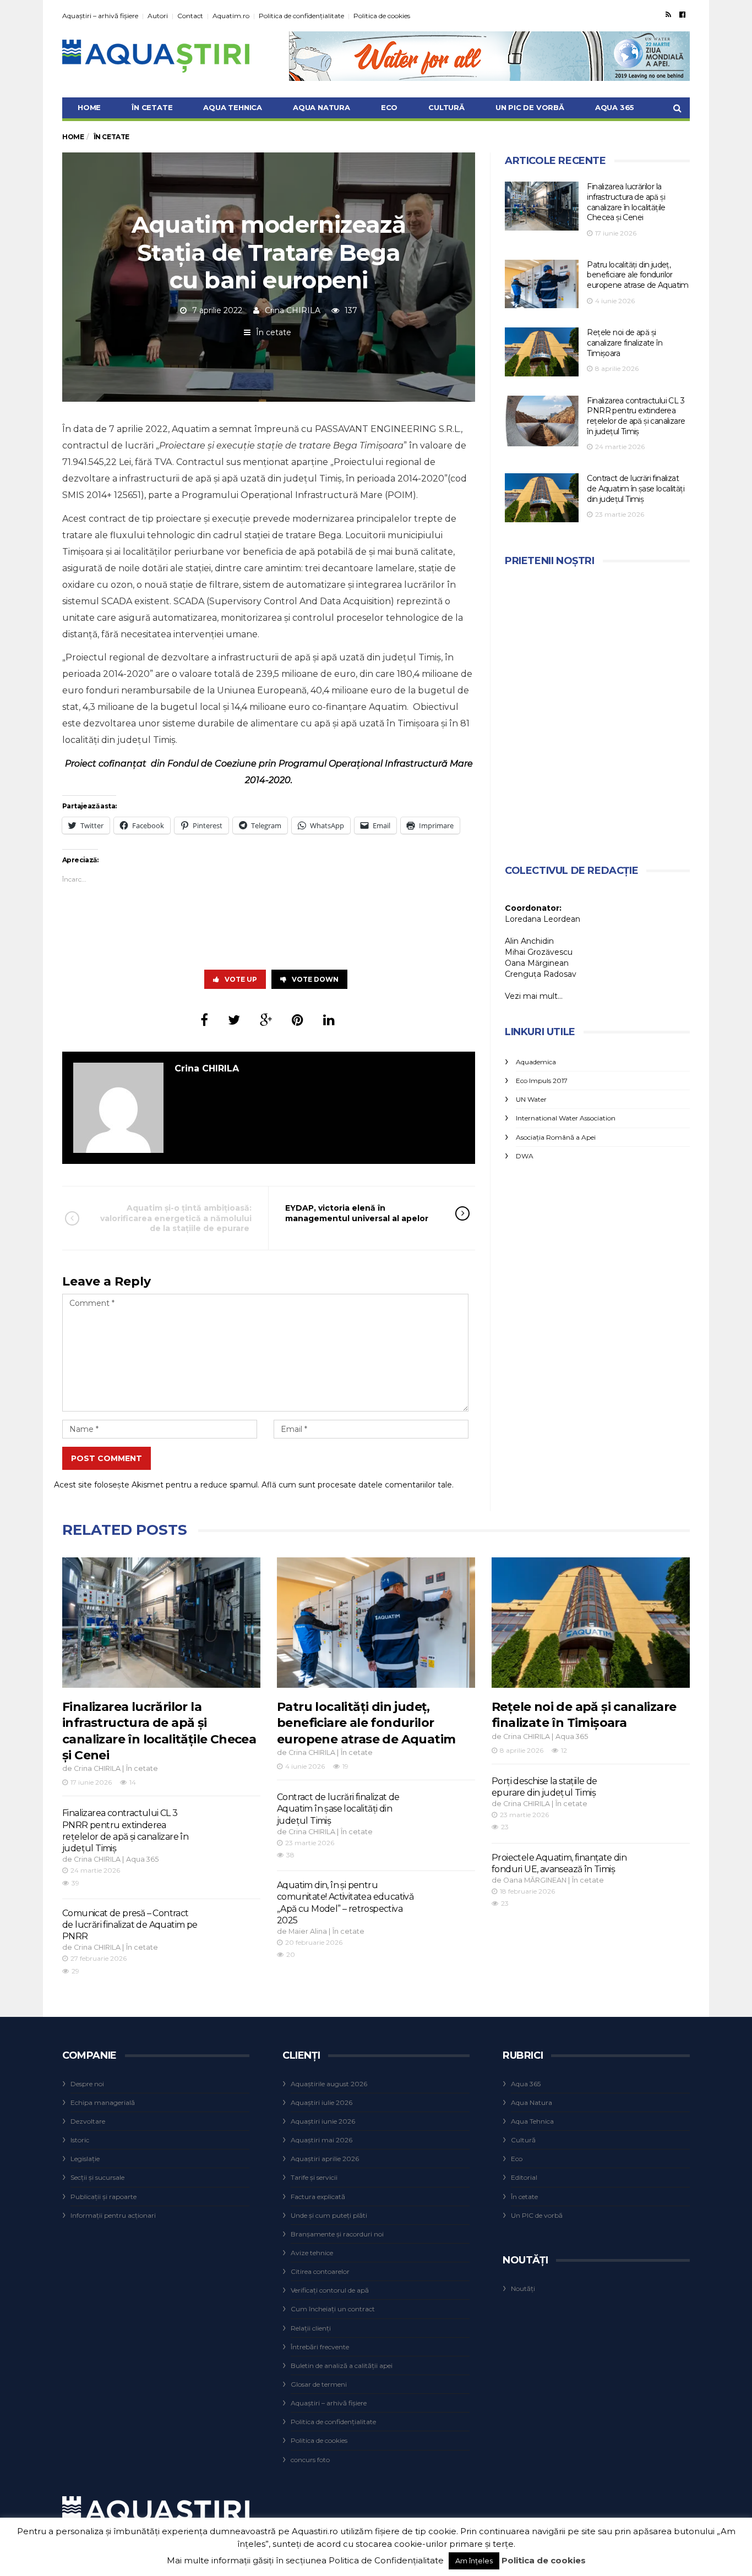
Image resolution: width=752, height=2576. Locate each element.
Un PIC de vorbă (530, 107)
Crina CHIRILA (293, 310)
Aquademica (536, 1062)
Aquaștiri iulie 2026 (321, 2102)
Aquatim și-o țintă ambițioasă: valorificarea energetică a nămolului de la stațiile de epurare (176, 1218)
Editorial (524, 2177)
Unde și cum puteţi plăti (329, 2215)
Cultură (446, 107)
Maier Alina (308, 1931)
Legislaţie (85, 2159)
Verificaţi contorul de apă (330, 2290)
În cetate (152, 107)
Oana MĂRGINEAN (535, 1880)
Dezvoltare (88, 2121)
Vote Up (241, 979)
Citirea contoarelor (320, 2271)
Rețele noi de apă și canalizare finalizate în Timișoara (625, 343)
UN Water (531, 1099)
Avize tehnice (312, 2253)
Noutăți (523, 2288)
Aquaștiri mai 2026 (321, 2140)
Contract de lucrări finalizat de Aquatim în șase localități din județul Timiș (636, 488)
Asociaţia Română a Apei (556, 1137)
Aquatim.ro (231, 16)
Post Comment (107, 1458)
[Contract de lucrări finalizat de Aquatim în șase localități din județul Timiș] (542, 498)
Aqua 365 (615, 107)
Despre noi (87, 2084)
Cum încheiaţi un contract (333, 2309)
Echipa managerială (103, 2102)
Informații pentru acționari (113, 2215)
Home (89, 107)
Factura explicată (318, 2197)
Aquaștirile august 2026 (329, 2084)
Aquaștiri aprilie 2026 (325, 2159)
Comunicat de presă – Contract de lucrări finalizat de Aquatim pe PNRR (130, 1925)
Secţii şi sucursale (97, 2177)
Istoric (80, 2140)
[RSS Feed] (668, 14)
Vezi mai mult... (534, 996)
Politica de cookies (382, 16)
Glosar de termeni (319, 2384)
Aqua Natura (321, 107)
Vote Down (315, 979)
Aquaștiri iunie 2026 (323, 2121)
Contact (190, 16)
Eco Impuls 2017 (542, 1081)
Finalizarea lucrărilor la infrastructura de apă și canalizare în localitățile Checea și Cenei (626, 202)
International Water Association (566, 1118)
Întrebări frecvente (320, 2347)
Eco (389, 107)
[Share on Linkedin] (329, 1020)
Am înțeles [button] (474, 2561)
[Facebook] (682, 14)
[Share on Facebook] (204, 1020)
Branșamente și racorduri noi (337, 2234)
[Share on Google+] (266, 1020)
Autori (158, 16)
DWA (525, 1156)
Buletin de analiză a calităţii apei (342, 2366)
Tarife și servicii (314, 2177)
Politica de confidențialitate (301, 16)
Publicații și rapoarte (103, 2197)
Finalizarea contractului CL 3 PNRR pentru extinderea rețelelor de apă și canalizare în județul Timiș (636, 416)
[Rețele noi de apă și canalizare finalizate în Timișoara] (542, 352)
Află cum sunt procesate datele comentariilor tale (357, 1485)
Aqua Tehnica (233, 107)
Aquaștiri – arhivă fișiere (100, 16)
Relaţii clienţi (311, 2328)
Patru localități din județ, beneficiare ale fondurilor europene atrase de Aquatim (637, 275)
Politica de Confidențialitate (386, 2560)
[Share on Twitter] (234, 1020)
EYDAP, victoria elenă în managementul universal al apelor (357, 1213)
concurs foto (310, 2460)
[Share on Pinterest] (298, 1020)
